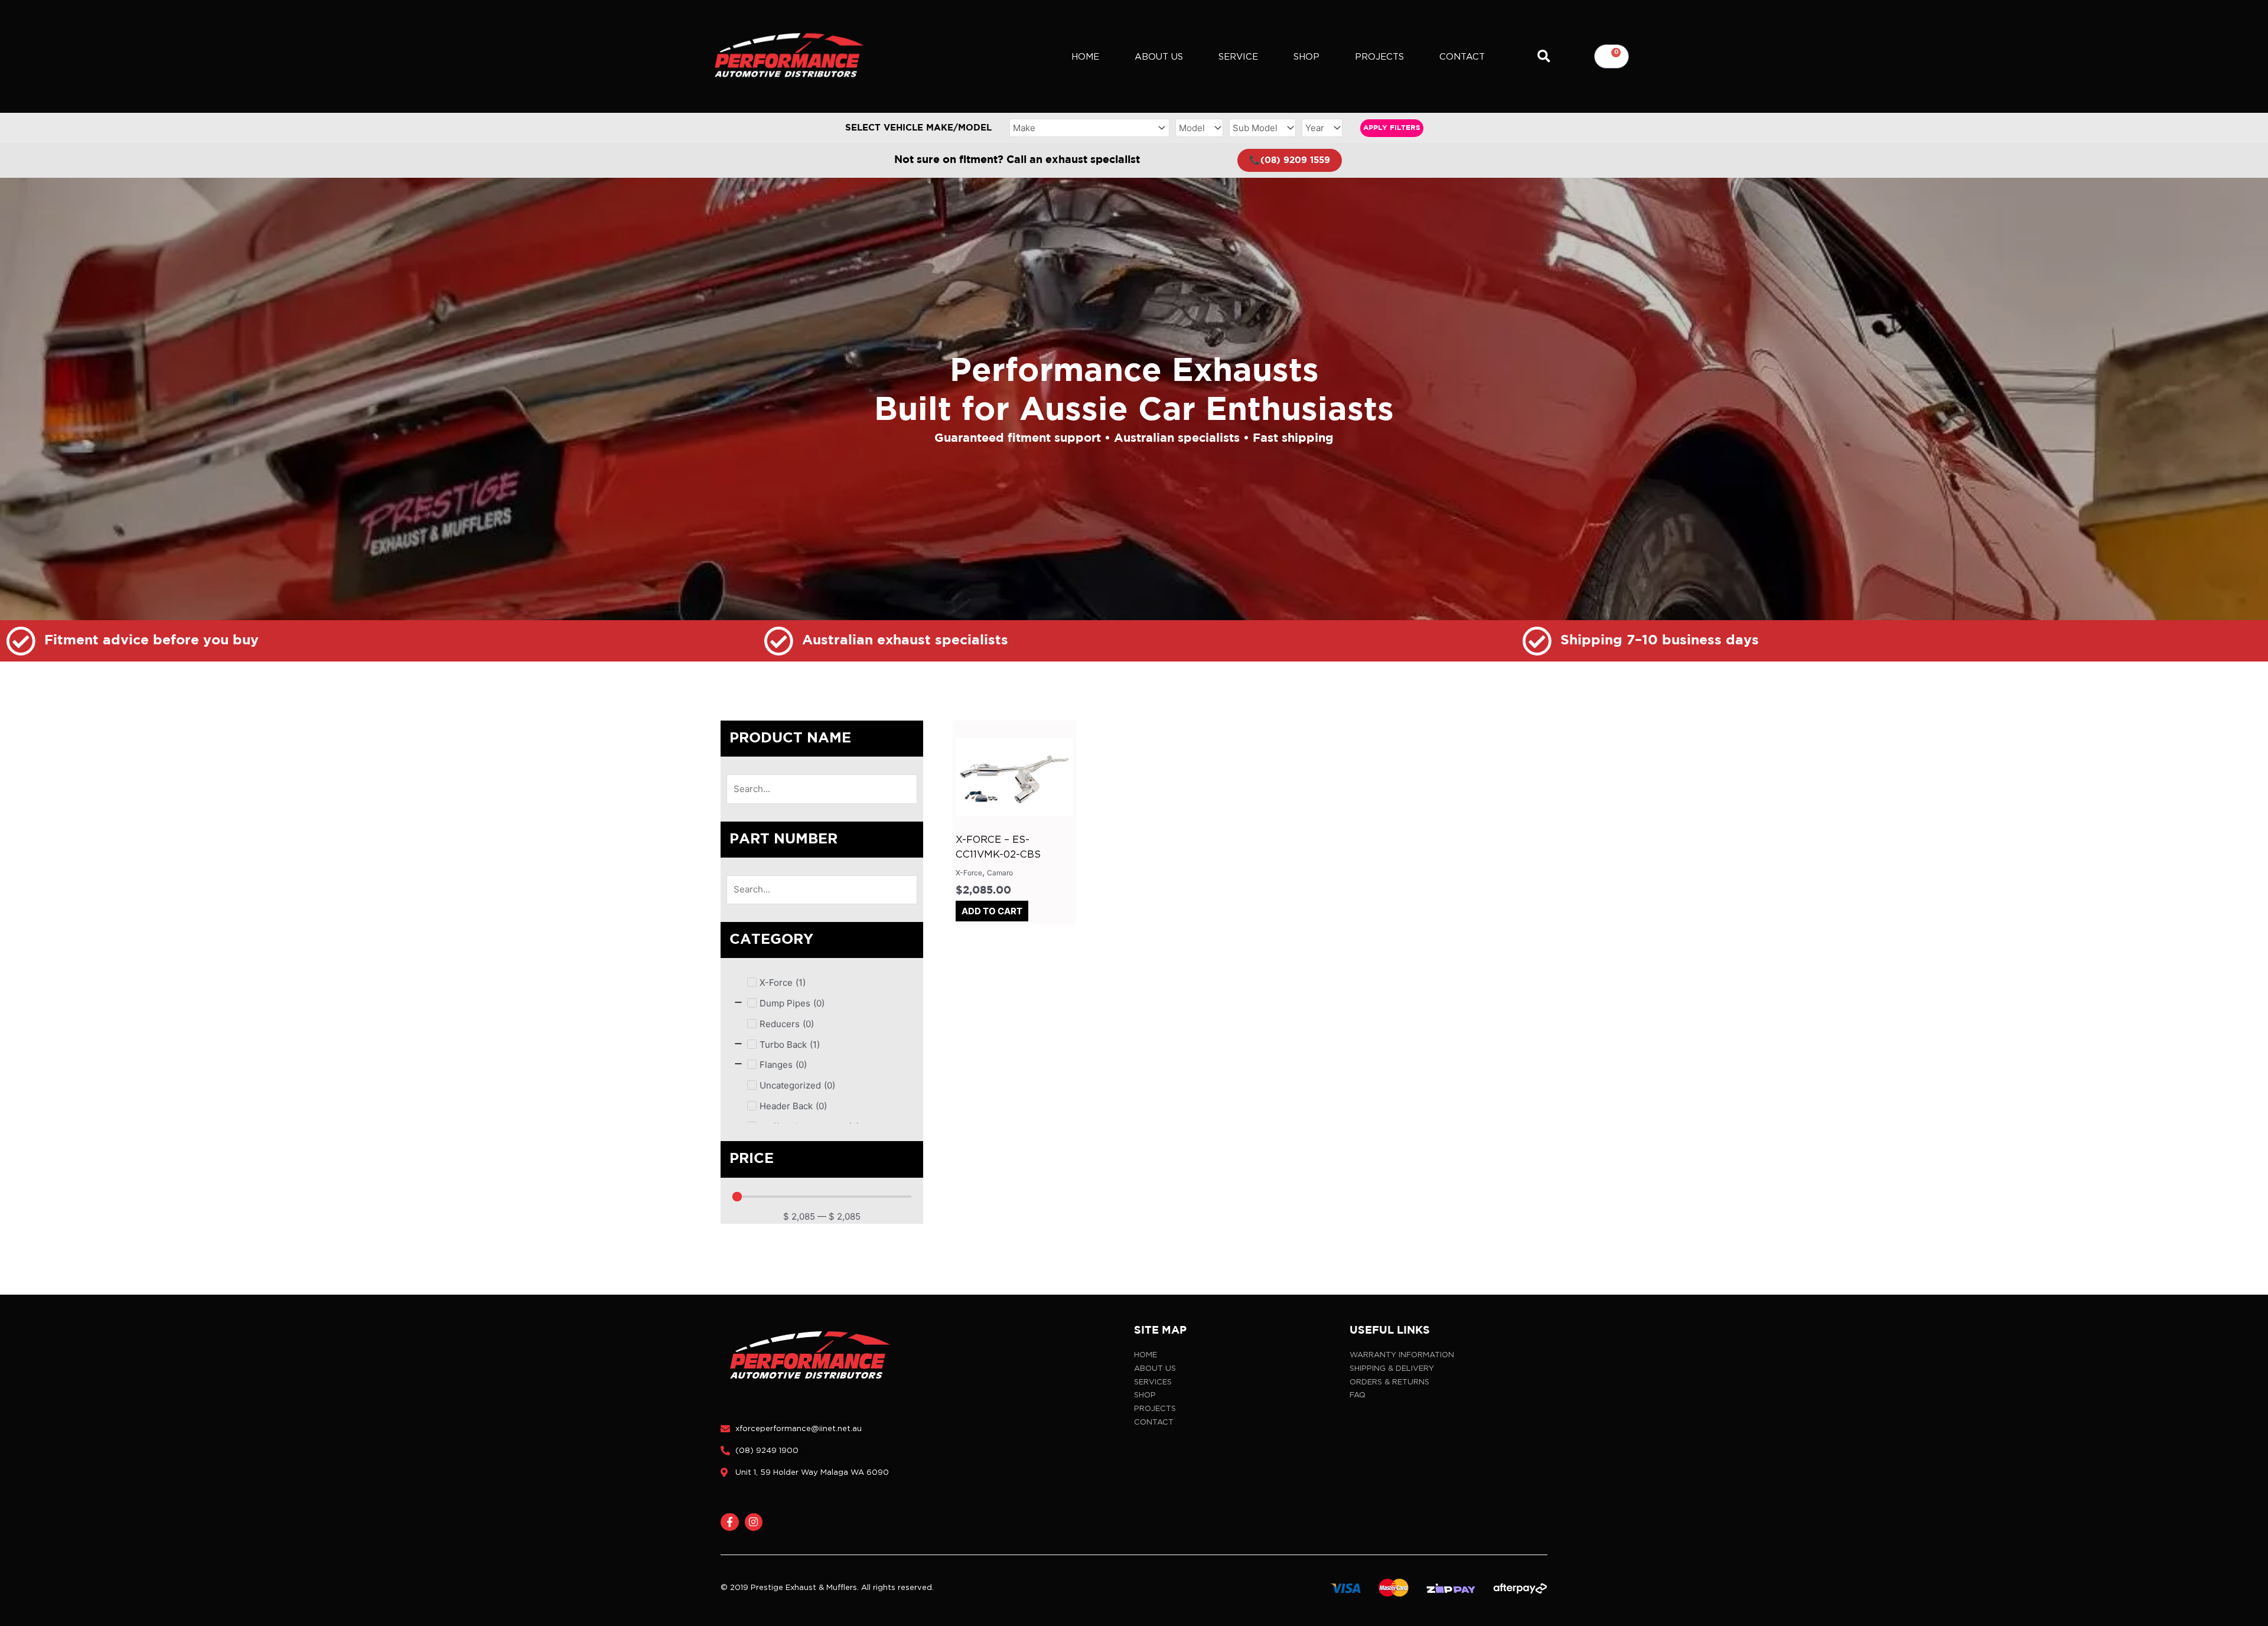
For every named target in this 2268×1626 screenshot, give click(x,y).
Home (1085, 57)
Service (1238, 57)
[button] (1544, 56)
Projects (1379, 57)
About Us (1159, 57)
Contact (1462, 57)
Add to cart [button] (992, 911)
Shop (1306, 57)
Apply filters (1392, 128)
